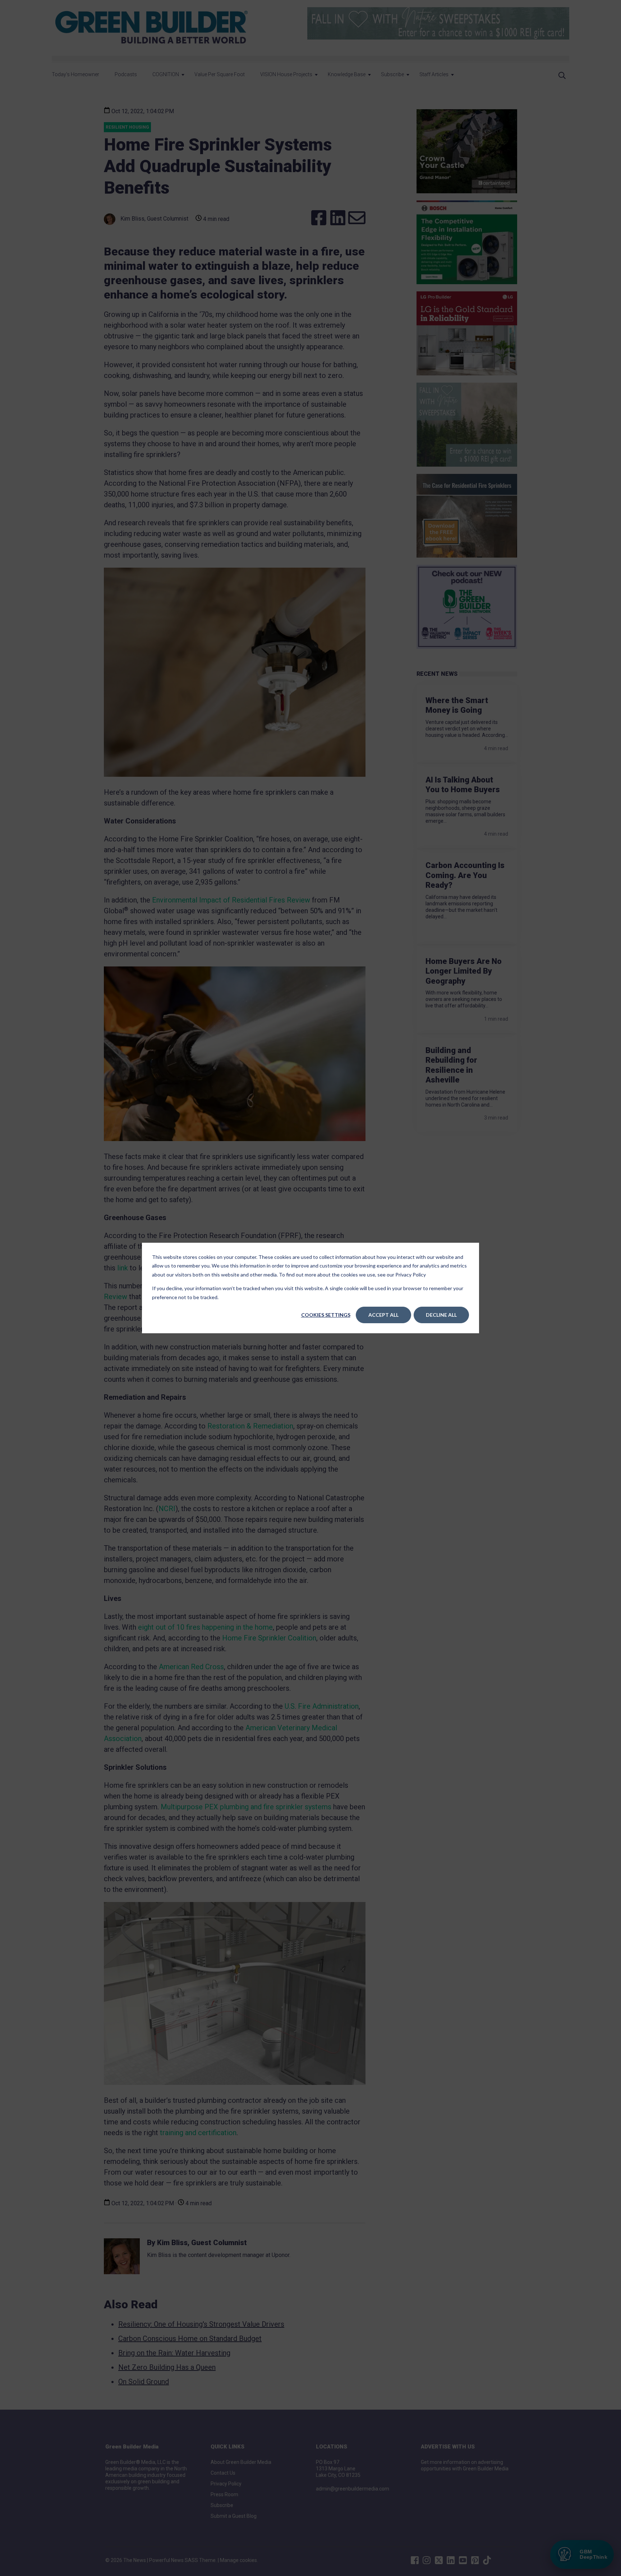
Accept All (383, 1315)
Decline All (441, 1315)
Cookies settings (326, 1315)
